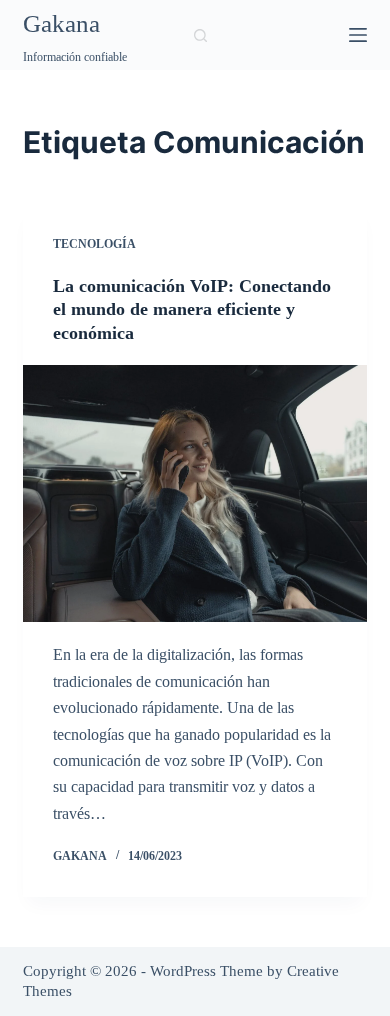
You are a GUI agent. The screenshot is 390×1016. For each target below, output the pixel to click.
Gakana (61, 23)
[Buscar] (200, 35)
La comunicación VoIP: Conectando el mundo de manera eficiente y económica (192, 309)
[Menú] (358, 35)
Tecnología (94, 244)
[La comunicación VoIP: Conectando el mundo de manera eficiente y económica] (194, 493)
